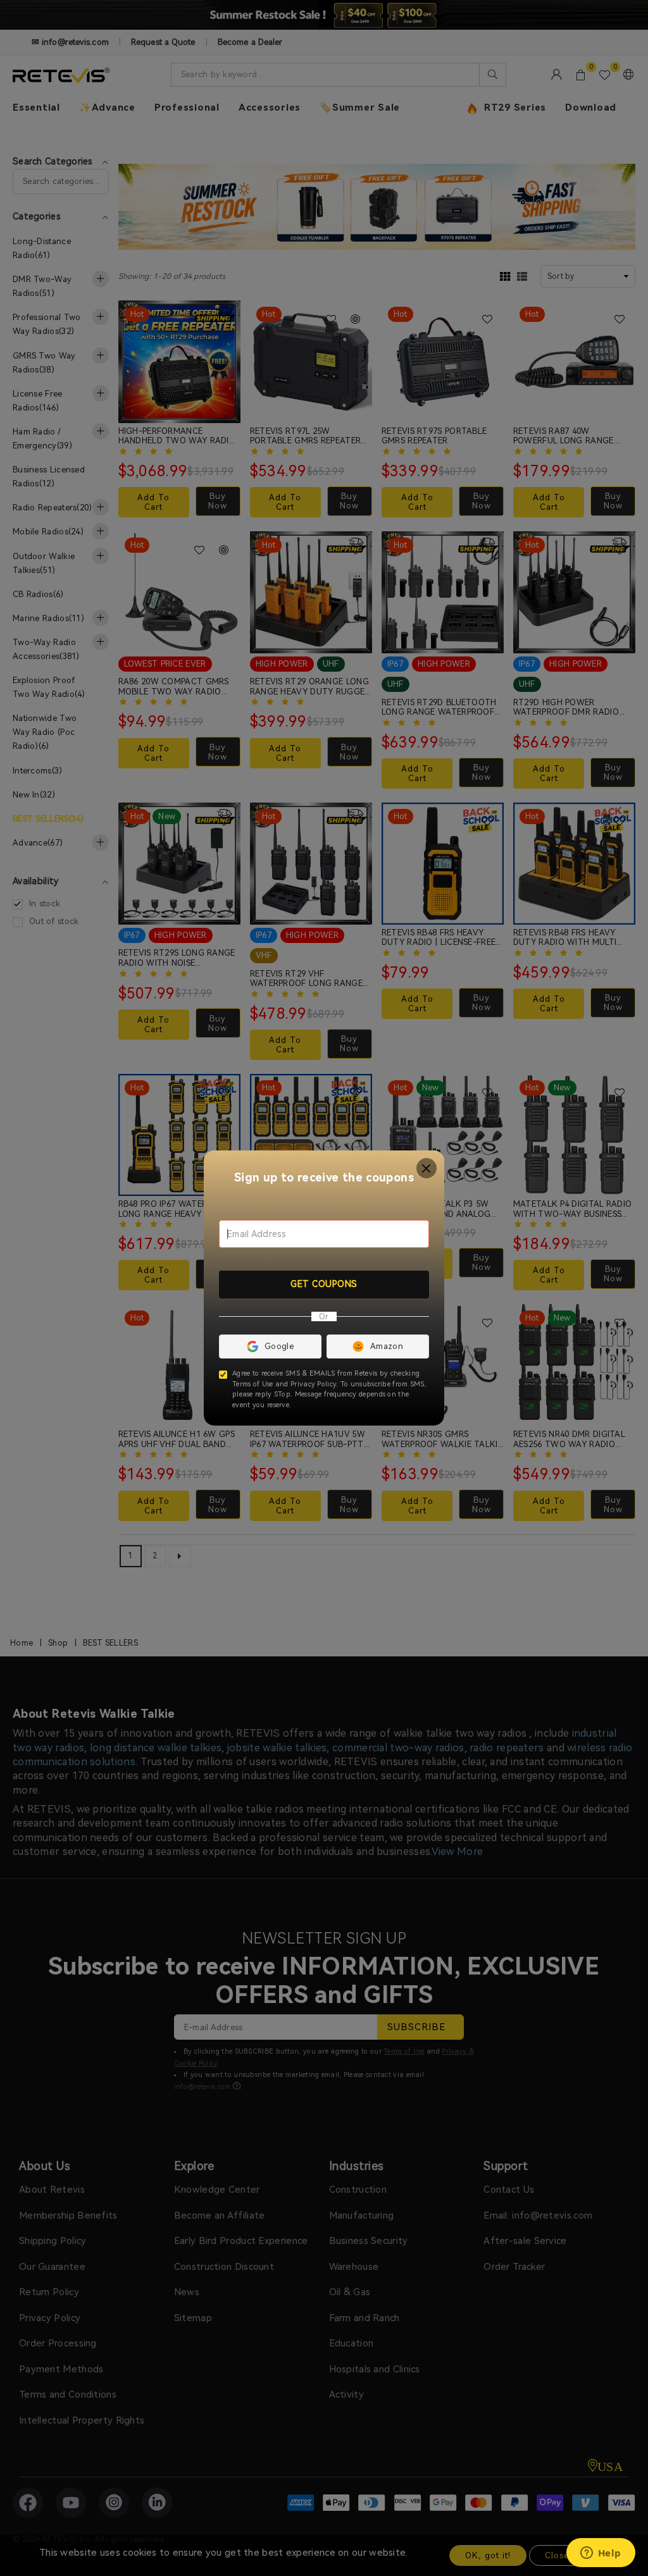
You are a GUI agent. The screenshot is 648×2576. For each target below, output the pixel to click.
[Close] (427, 1168)
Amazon (387, 1346)
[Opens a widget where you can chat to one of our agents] (601, 2554)
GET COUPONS (324, 1284)
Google (279, 1346)
